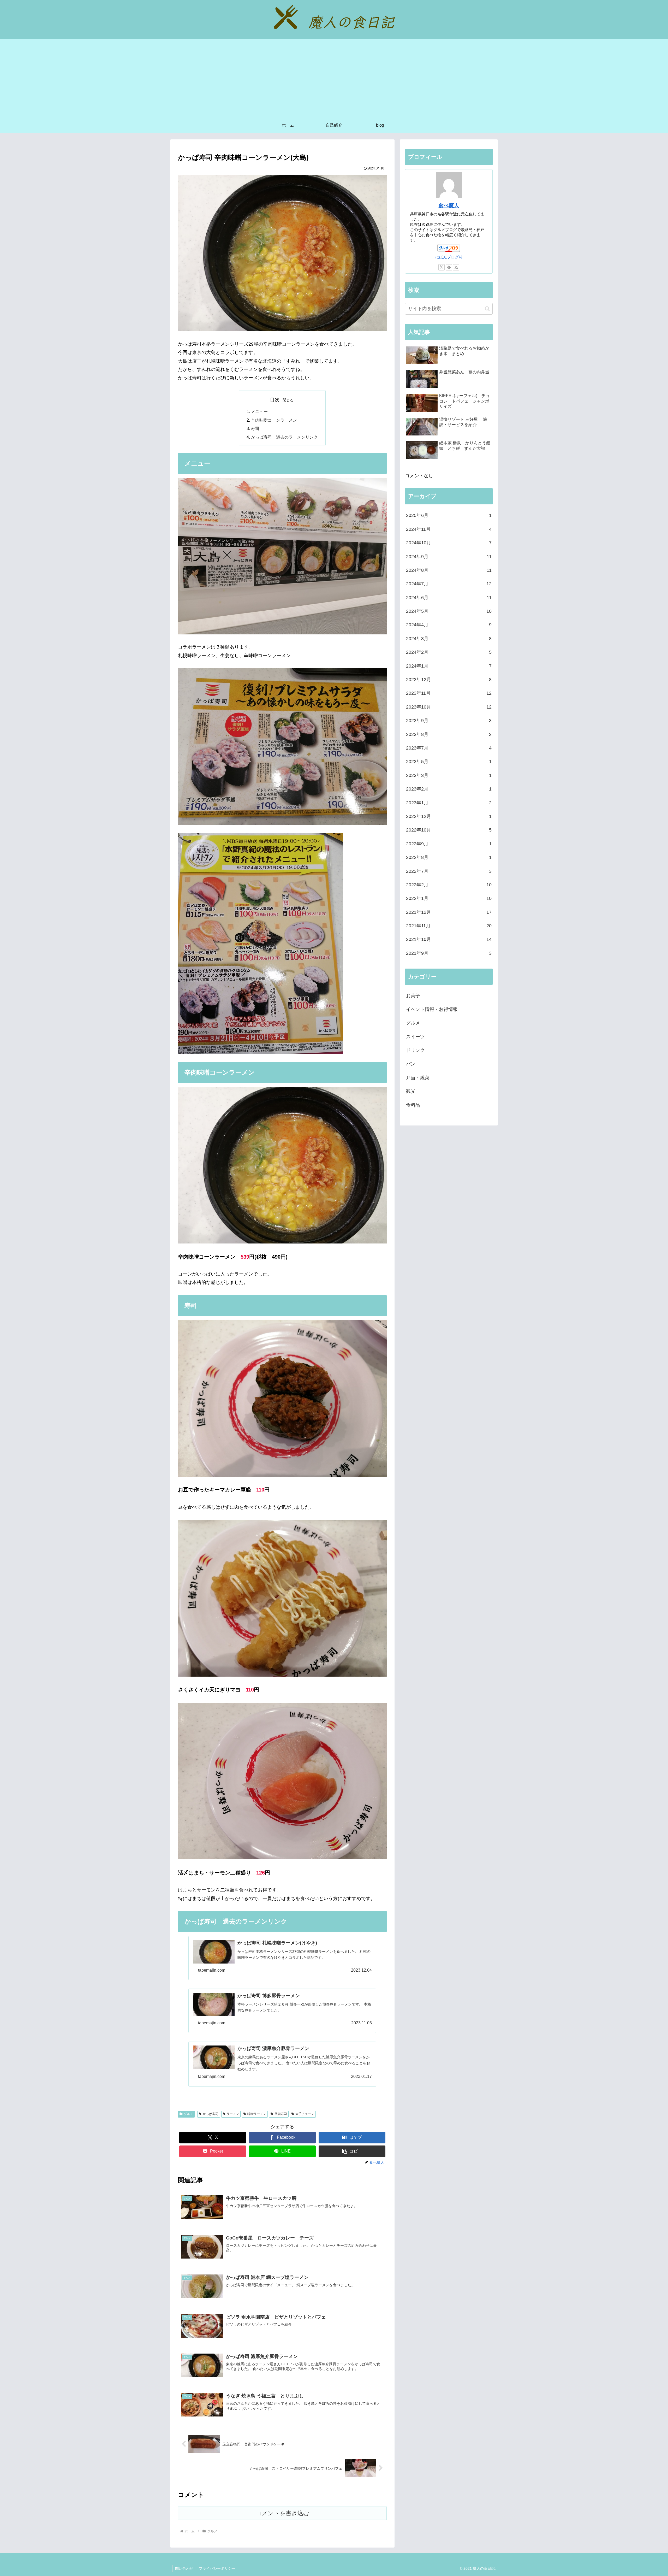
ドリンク (415, 1050)
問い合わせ (184, 2568)
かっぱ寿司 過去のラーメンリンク (284, 437)
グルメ (188, 2114)
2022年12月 (449, 816)
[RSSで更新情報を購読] (456, 267)
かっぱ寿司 (211, 2114)
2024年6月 (449, 598)
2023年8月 (449, 734)
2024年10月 (449, 543)
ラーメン (233, 2114)
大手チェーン (305, 2114)
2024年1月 (449, 666)
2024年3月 (449, 639)
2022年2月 (449, 885)
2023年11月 (449, 693)
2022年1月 (449, 898)
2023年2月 (449, 789)
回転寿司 (281, 2114)
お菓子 (413, 996)
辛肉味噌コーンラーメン (274, 420)
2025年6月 (449, 515)
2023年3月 (449, 775)
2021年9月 (449, 953)
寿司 (255, 428)
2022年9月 (449, 844)
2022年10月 (449, 830)
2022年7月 (449, 871)
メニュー (259, 411)
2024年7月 (449, 584)
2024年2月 (449, 652)
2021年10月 (449, 939)
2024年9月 (449, 557)
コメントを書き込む (282, 2513)
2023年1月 (449, 803)
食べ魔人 (449, 205)
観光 (411, 1091)
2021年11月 (449, 926)
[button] (352, 2151)
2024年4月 (449, 625)
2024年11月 (449, 529)
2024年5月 (449, 611)
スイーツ (415, 1037)
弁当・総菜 (418, 1078)
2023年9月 (449, 721)
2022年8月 (449, 857)
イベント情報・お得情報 (432, 1009)
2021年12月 (449, 912)
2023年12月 (449, 680)
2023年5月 (449, 762)
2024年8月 (449, 570)
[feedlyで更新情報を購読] (449, 267)
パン (411, 1064)
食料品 (413, 1105)
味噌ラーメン (257, 2114)
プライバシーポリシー (217, 2568)
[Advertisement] (334, 78)
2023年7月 (449, 748)
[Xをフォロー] (442, 267)
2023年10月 (449, 707)
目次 (275, 400)
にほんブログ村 (449, 257)
